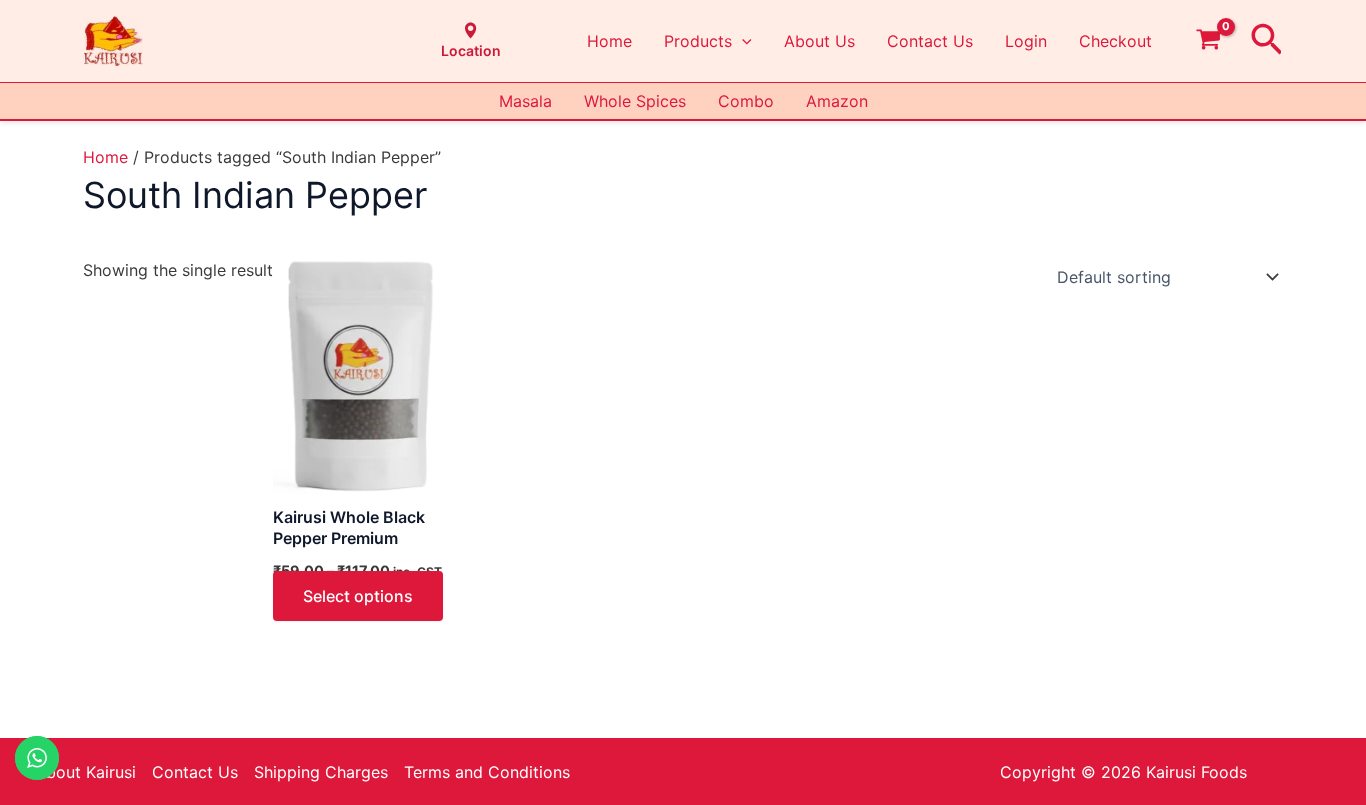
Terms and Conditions (487, 772)
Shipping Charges (321, 772)
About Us (819, 41)
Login (1026, 41)
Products (698, 41)
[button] (742, 41)
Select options (358, 596)
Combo (746, 101)
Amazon (837, 101)
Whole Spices (635, 101)
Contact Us (930, 41)
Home (609, 41)
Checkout (1115, 41)
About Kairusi (85, 772)
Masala (525, 101)
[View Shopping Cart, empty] (1209, 41)
